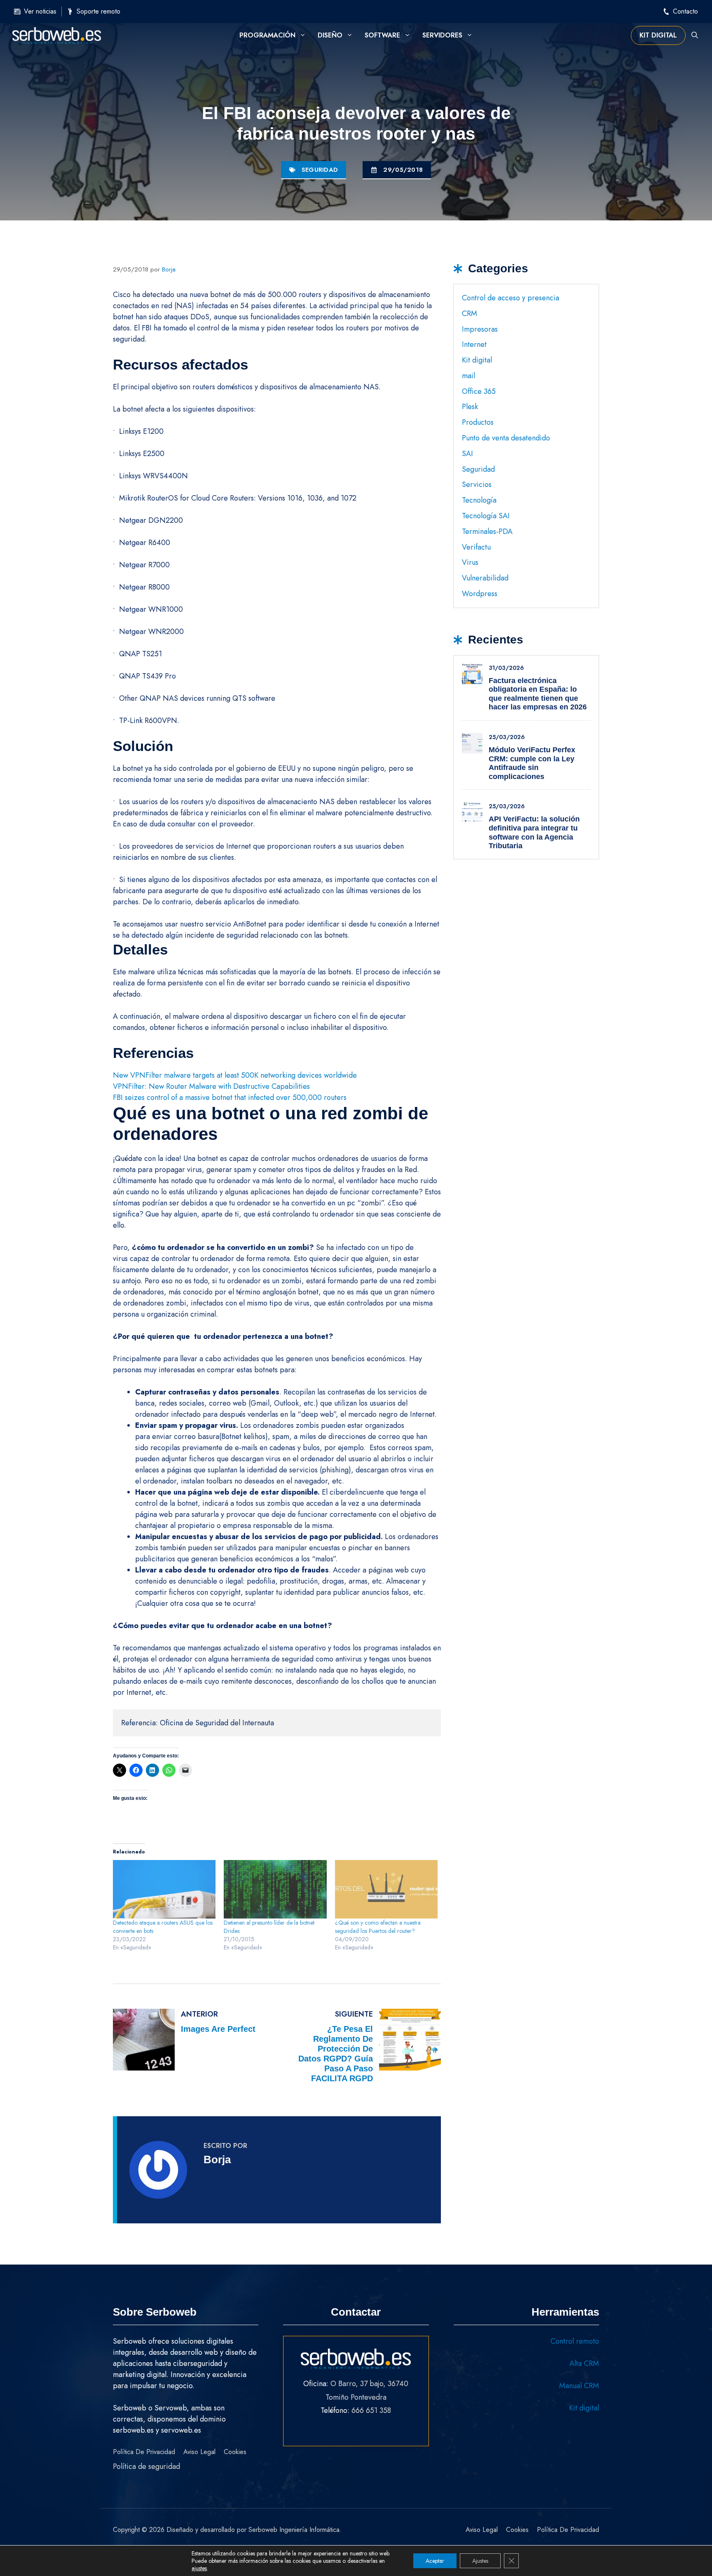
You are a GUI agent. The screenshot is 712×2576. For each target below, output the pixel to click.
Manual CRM (579, 2386)
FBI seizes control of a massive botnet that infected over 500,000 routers (230, 1097)
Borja (217, 2160)
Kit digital (658, 35)
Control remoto (575, 2341)
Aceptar (435, 2561)
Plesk (470, 407)
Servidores (442, 35)
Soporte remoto (98, 11)
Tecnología (479, 500)
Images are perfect (218, 2029)
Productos (478, 422)
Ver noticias (40, 11)
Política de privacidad (144, 2452)
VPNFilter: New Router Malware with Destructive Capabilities (211, 1086)
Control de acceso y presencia (511, 298)
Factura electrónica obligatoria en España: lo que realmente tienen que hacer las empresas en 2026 (538, 694)
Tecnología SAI (486, 516)
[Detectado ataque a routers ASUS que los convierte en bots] (164, 1889)
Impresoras (480, 329)
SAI (467, 454)
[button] (695, 35)
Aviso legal (199, 2452)
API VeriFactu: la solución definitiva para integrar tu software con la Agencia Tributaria (534, 832)
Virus (470, 562)
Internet (474, 344)
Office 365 (479, 391)
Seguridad (320, 170)
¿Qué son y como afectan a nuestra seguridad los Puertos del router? (378, 1927)
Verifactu (476, 547)
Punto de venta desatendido (506, 438)
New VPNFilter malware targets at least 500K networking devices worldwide (235, 1075)
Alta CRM (584, 2363)
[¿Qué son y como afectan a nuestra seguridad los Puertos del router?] (386, 1889)
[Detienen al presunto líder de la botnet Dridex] (275, 1889)
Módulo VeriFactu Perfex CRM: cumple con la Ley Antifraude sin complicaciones (532, 763)
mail (468, 376)
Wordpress (480, 594)
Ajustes (480, 2561)
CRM (470, 314)
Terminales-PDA (487, 531)
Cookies (235, 2452)
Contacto (685, 11)
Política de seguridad (146, 2466)
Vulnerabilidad (485, 578)
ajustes (199, 2568)
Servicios (477, 484)
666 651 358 (371, 2410)
